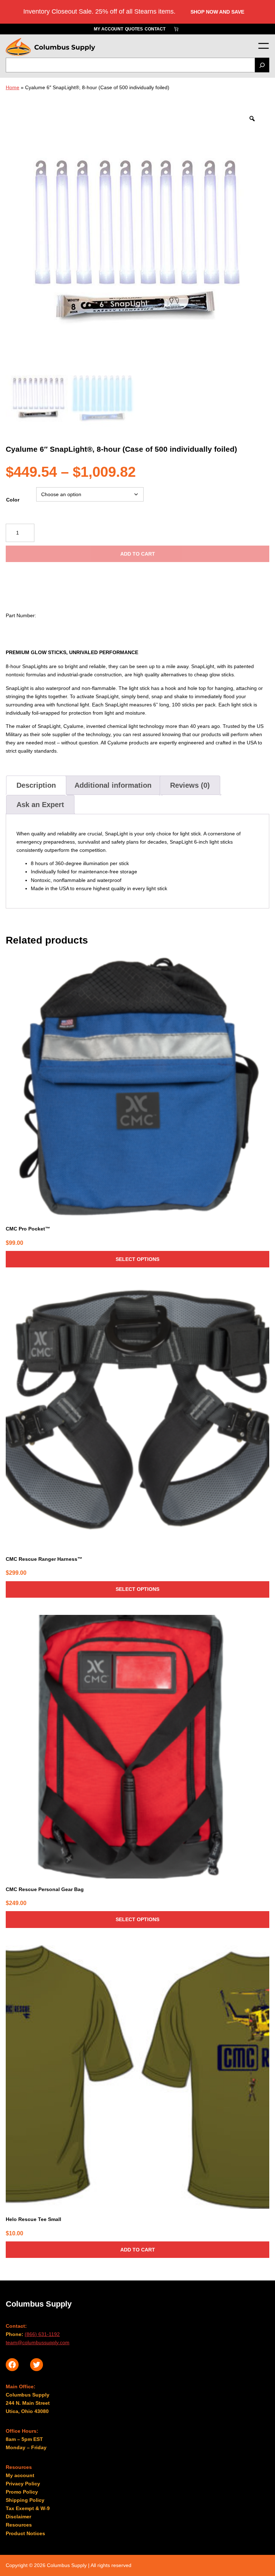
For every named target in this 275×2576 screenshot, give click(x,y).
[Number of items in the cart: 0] (176, 29)
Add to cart (138, 554)
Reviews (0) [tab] (190, 785)
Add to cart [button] (138, 2250)
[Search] (262, 65)
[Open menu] (263, 46)
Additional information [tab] (113, 785)
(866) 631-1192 (42, 2334)
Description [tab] (36, 785)
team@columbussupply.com (38, 2342)
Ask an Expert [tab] (40, 805)
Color (13, 500)
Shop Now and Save (217, 12)
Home (13, 87)
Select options (137, 1259)
